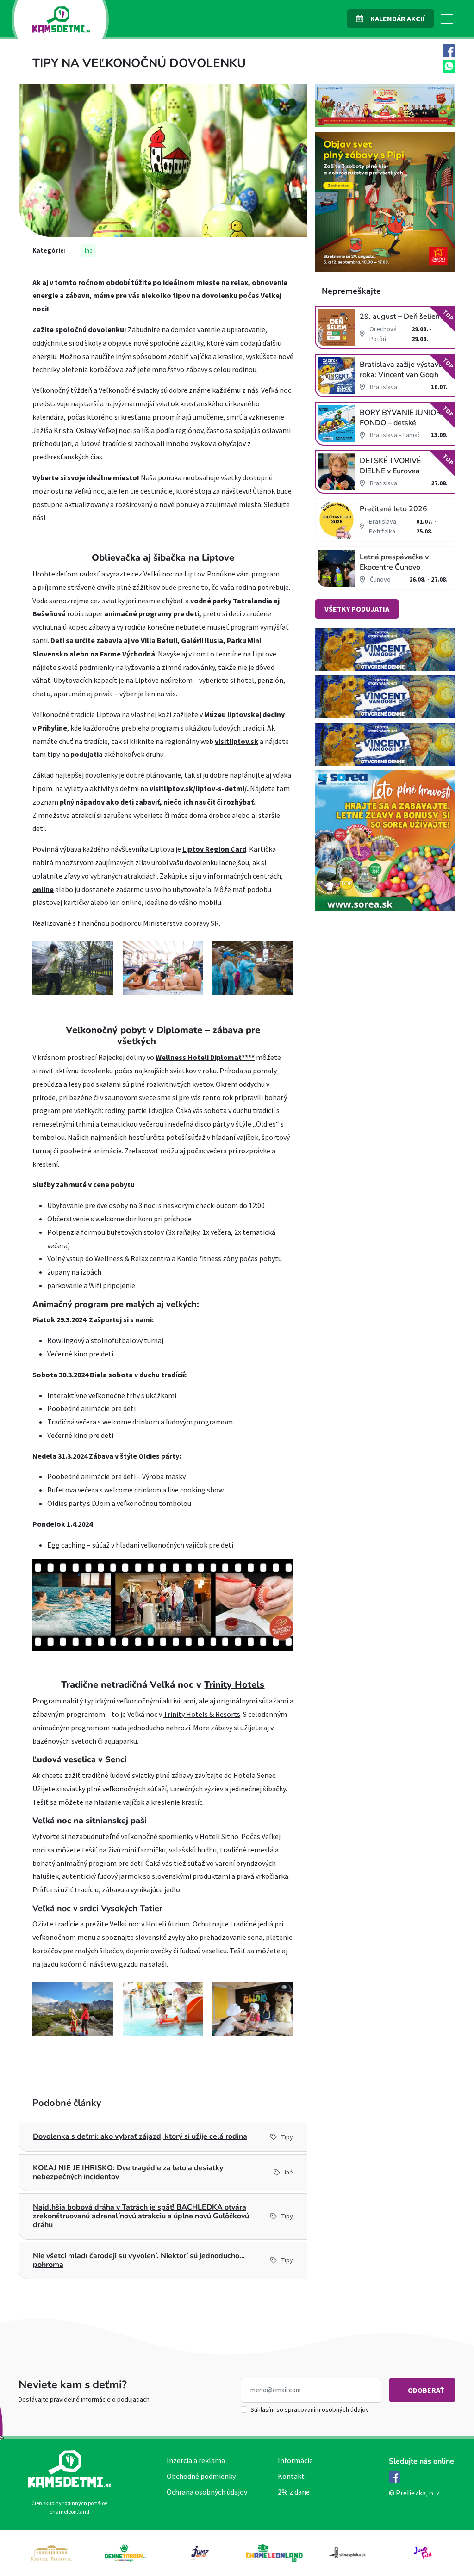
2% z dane (294, 2492)
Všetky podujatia (357, 609)
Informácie (295, 2460)
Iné (88, 251)
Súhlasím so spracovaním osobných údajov (310, 2409)
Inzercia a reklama (196, 2460)
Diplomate (179, 1030)
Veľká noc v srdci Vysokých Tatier (97, 1908)
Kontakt (291, 2476)
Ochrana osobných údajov (207, 2492)
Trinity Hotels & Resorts (202, 1714)
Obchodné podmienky (201, 2476)
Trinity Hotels (234, 1685)
